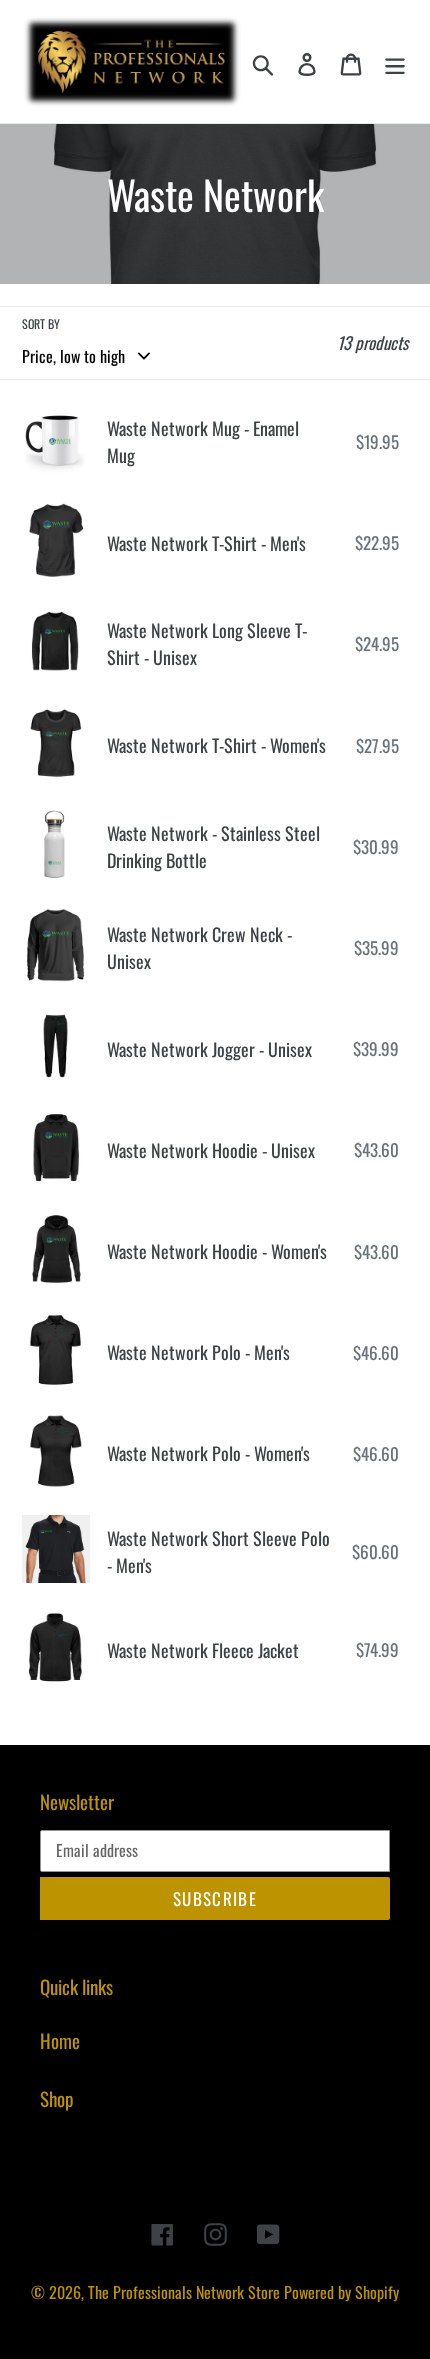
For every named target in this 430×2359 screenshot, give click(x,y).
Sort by (41, 323)
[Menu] (395, 61)
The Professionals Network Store (184, 2292)
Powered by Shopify (341, 2292)
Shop (56, 2098)
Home (60, 2040)
